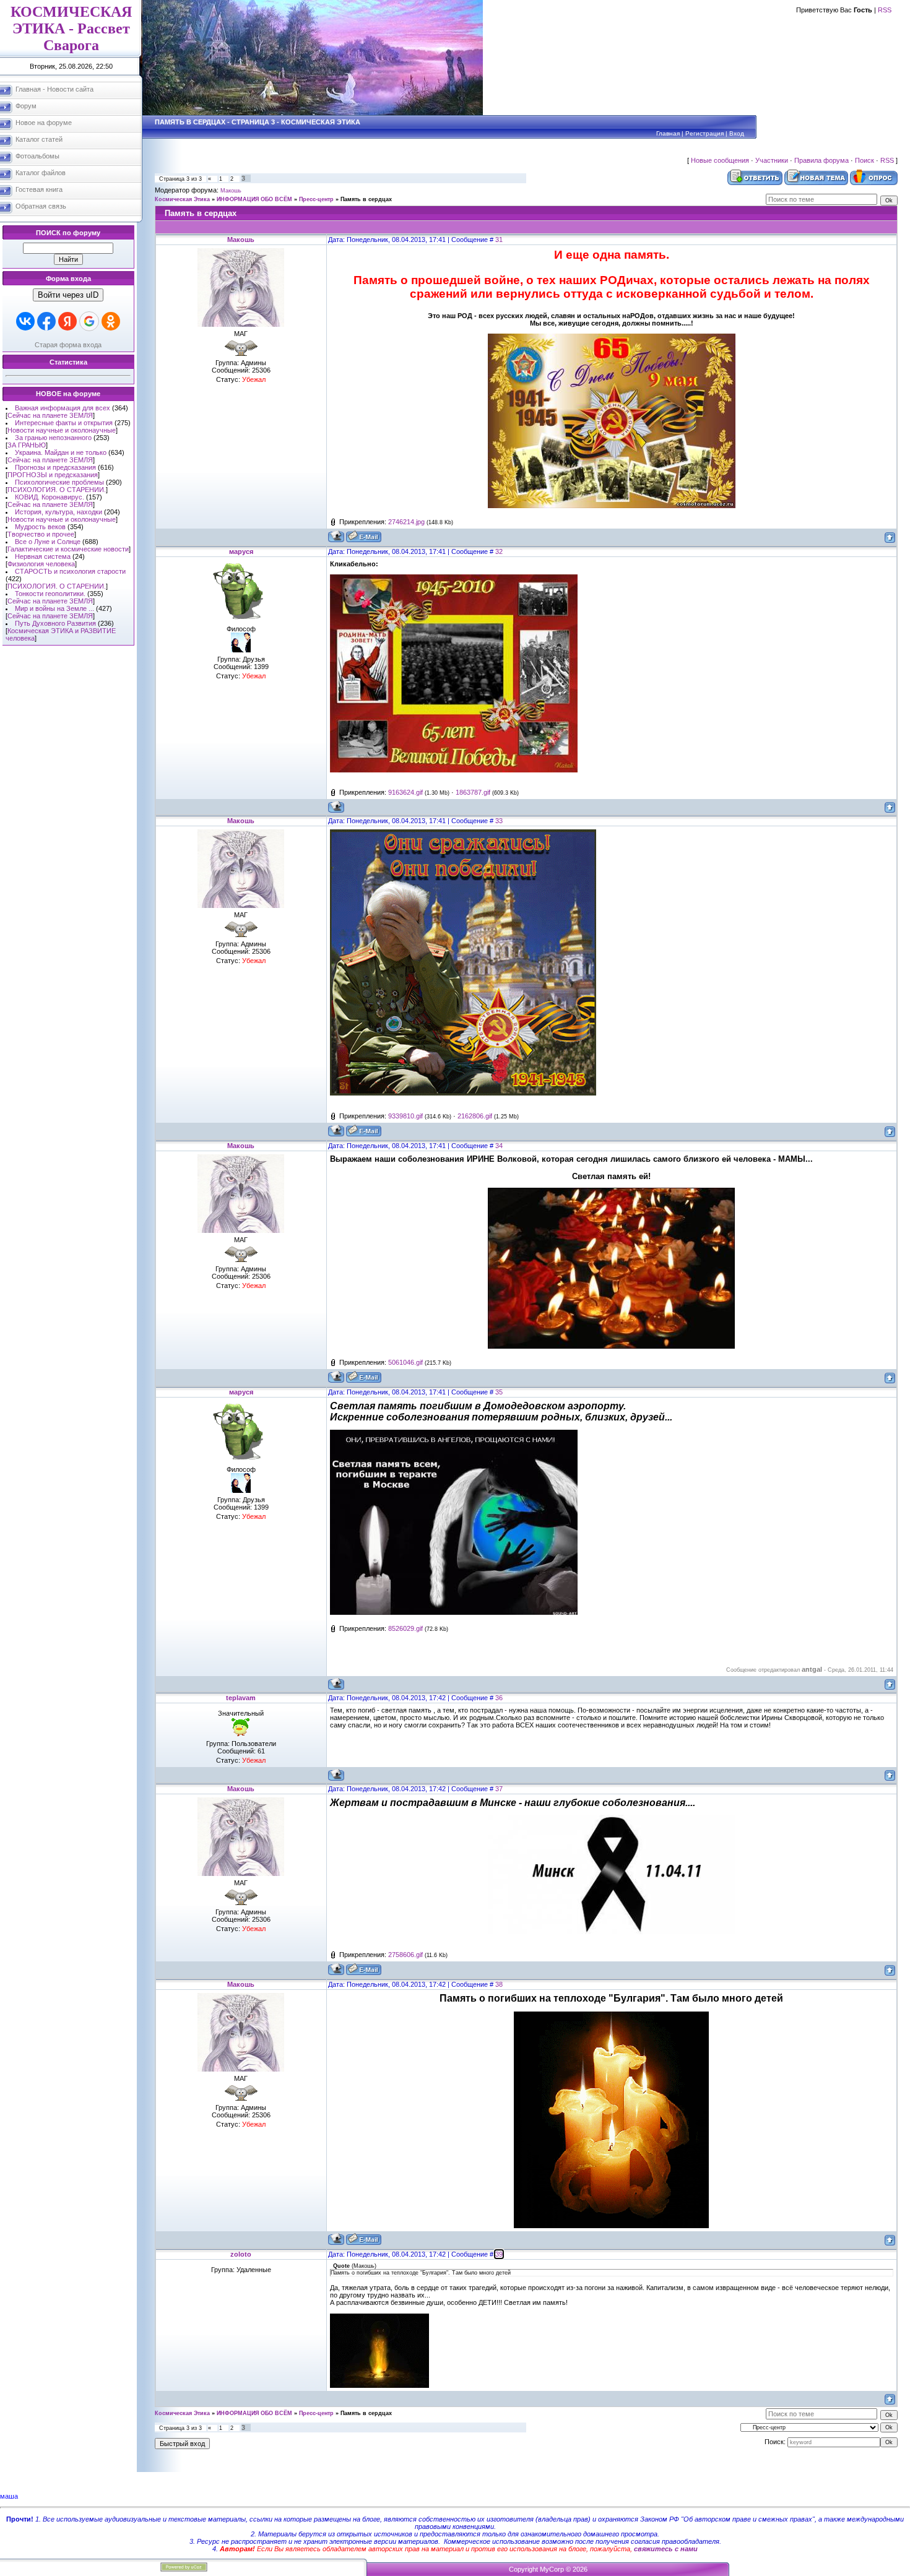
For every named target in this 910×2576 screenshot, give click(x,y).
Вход (737, 133)
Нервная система (43, 556)
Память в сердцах (366, 199)
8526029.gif (405, 1628)
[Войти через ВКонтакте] (25, 321)
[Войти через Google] (89, 321)
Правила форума (821, 160)
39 (499, 2254)
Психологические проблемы (59, 482)
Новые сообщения (720, 160)
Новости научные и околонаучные (62, 430)
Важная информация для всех (63, 408)
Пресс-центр (316, 199)
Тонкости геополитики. (50, 594)
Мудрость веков (40, 527)
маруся (241, 551)
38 (499, 1984)
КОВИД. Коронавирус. (50, 497)
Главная (668, 133)
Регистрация (704, 133)
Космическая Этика (182, 199)
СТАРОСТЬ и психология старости (70, 571)
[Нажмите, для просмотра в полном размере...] (612, 506)
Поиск (864, 160)
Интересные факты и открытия (64, 423)
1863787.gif (473, 792)
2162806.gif (475, 1116)
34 (499, 1146)
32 (499, 551)
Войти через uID (68, 295)
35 (499, 1392)
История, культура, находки (58, 512)
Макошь (231, 191)
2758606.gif (405, 1955)
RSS (885, 10)
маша (9, 2496)
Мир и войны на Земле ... (54, 608)
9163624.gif (405, 792)
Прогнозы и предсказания (55, 467)
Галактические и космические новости (68, 549)
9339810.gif (405, 1116)
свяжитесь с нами (666, 2549)
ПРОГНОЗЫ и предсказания (53, 475)
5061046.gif (405, 1362)
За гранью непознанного (53, 438)
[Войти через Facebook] (46, 321)
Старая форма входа (68, 345)
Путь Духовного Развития (55, 623)
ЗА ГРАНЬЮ (27, 445)
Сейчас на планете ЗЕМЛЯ (50, 415)
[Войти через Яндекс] (67, 321)
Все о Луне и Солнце (48, 542)
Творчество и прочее (41, 534)
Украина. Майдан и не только (61, 452)
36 (499, 1698)
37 (499, 1789)
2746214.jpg (406, 522)
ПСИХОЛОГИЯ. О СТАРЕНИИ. (57, 490)
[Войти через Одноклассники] (111, 321)
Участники (772, 160)
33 (499, 821)
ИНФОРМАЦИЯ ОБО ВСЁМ (254, 199)
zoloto (241, 2254)
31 (499, 240)
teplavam (241, 1698)
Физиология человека (41, 564)
